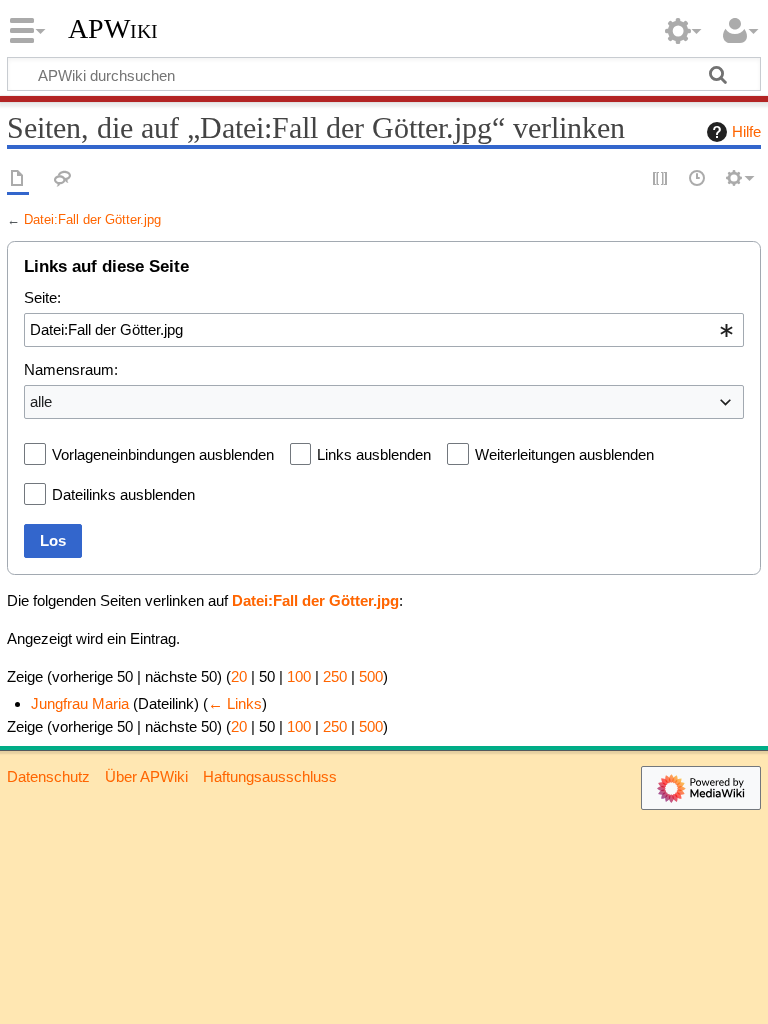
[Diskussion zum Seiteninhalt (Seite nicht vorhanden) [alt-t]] (63, 179)
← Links (235, 703)
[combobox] (384, 330)
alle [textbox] (41, 401)
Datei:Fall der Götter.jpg (92, 219)
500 (371, 676)
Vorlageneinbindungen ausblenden (163, 454)
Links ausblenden (374, 454)
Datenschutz (48, 776)
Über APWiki (146, 776)
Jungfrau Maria (80, 703)
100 (299, 676)
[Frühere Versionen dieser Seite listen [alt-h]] (698, 179)
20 (239, 676)
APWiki (113, 29)
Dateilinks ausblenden (123, 494)
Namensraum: (71, 369)
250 (335, 676)
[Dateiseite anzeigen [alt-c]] (18, 179)
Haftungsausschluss (270, 776)
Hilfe (746, 131)
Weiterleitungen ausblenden (564, 454)
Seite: (42, 297)
